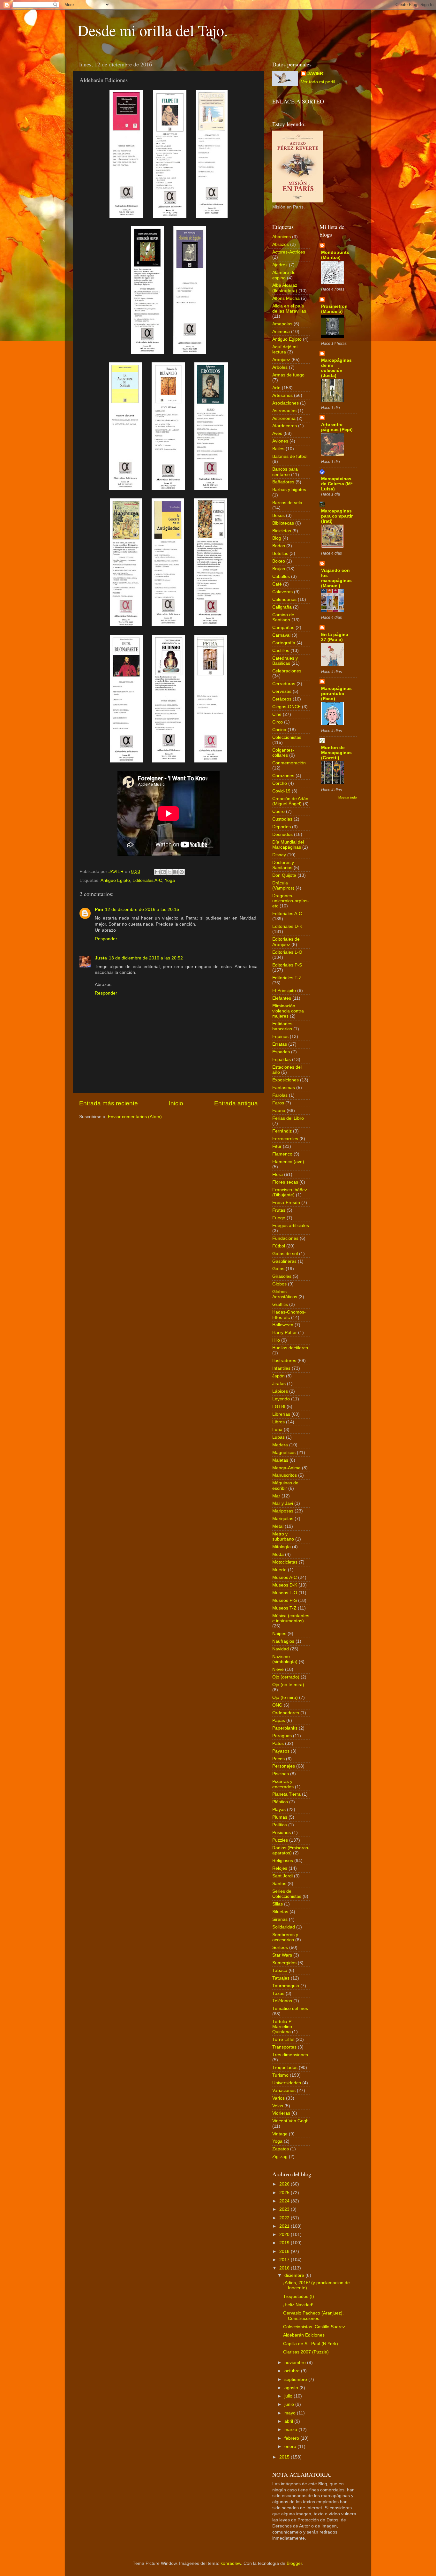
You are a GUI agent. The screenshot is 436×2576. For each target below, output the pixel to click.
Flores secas (285, 1182)
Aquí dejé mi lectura (285, 349)
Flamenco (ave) (288, 1162)
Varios (278, 2098)
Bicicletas (282, 531)
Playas (279, 1810)
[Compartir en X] (169, 872)
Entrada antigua (236, 1103)
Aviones (280, 441)
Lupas (278, 1437)
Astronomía (284, 418)
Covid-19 (281, 791)
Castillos (281, 651)
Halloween (283, 1325)
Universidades (287, 2083)
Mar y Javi (283, 1503)
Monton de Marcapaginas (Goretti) (336, 753)
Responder (106, 939)
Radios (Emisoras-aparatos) (291, 1850)
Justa (101, 958)
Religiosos (283, 1861)
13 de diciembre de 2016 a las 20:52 (146, 958)
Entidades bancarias (282, 1026)
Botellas (280, 553)
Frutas (279, 1210)
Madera (280, 1445)
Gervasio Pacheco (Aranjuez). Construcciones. (313, 2316)
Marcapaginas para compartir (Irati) (337, 516)
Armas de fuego (288, 375)
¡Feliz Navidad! (298, 2305)
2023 (285, 2209)
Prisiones (282, 1833)
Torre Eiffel (283, 2039)
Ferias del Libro (288, 1118)
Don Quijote (284, 875)
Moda (278, 1554)
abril (289, 2421)
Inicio (176, 1103)
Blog (277, 538)
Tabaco (280, 1970)
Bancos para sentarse (285, 472)
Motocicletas (285, 1562)
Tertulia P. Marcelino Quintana (282, 2027)
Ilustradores (284, 1361)
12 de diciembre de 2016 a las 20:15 (142, 909)
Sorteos (280, 1947)
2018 (285, 2251)
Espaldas (282, 1060)
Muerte (279, 1570)
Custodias (282, 819)
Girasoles (282, 1276)
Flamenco (282, 1154)
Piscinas (281, 1774)
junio (290, 2404)
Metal (278, 1526)
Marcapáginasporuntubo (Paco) (336, 694)
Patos (278, 1743)
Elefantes (282, 998)
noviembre (296, 2363)
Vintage (280, 2134)
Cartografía (284, 643)
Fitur (277, 1146)
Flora (278, 1174)
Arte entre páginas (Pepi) (337, 427)
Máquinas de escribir (285, 1485)
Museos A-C (285, 1577)
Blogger (294, 2563)
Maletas (280, 1460)
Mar (276, 1496)
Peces (278, 1759)
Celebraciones (287, 671)
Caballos (281, 576)
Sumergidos (284, 1963)
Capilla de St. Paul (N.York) (311, 2344)
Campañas (283, 628)
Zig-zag (280, 2157)
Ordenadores (286, 1713)
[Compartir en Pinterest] (182, 872)
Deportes (282, 827)
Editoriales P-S (287, 965)
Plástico (280, 1802)
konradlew (231, 2563)
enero (291, 2447)
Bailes (278, 449)
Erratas (280, 1044)
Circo (278, 722)
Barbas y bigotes (289, 490)
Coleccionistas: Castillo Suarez (314, 2327)
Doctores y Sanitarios (283, 865)
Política (280, 1825)
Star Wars (282, 1955)
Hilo (276, 1340)
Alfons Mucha (286, 298)
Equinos (280, 1037)
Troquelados (285, 2068)
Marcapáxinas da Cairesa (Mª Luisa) (337, 484)
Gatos (278, 1269)
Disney (279, 855)
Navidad (281, 1649)
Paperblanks (285, 1728)
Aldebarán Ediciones (304, 2335)
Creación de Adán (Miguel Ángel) (290, 801)
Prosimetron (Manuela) (334, 309)
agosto (292, 2388)
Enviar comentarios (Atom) (135, 1117)
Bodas (279, 546)
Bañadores (283, 482)
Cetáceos (282, 699)
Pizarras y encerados (283, 1784)
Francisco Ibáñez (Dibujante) (290, 1192)
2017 (285, 2260)
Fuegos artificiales (291, 1226)
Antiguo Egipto (115, 880)
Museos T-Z (284, 1608)
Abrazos (281, 244)
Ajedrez (280, 265)
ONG (277, 1705)
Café (277, 584)
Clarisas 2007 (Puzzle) (306, 2352)
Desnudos (282, 834)
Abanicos (282, 237)
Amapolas (282, 324)
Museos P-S (285, 1600)
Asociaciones (286, 403)
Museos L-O (285, 1593)
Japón (278, 1376)
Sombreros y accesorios (285, 1937)
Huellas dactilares (290, 1348)
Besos (278, 515)
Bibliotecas (283, 523)
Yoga (170, 880)
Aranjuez (281, 360)
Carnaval (281, 635)
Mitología (282, 1547)
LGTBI (279, 1407)
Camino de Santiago (283, 617)
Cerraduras (284, 684)
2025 (285, 2193)
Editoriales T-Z (287, 978)
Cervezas (282, 691)
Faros (278, 1103)
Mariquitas (283, 1519)
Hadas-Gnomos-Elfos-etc (289, 1315)
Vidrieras (281, 2113)
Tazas (278, 1993)
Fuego (279, 1218)
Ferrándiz (282, 1131)
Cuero (278, 811)
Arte (276, 388)
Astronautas (284, 411)
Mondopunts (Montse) (335, 255)
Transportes (284, 2047)
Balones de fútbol (290, 456)
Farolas (280, 1095)
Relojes (280, 1868)
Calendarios (284, 599)
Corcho (280, 783)
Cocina (279, 730)
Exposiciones (286, 1080)
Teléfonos (282, 2001)
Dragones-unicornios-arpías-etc (291, 901)
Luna (277, 1430)
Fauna (279, 1111)
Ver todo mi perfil (318, 82)
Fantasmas (284, 1088)
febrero (292, 2438)
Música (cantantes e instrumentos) (291, 1618)
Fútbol (279, 1246)
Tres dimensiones (290, 2055)
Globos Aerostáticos (285, 1294)
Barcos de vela (287, 503)
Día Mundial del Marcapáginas (288, 845)
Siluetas (280, 1912)
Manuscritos (285, 1475)
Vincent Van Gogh (290, 2121)
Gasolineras (284, 1261)
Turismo (280, 2075)
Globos (279, 1284)
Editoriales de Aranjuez (286, 942)
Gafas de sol (285, 1254)
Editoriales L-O (287, 952)
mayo (291, 2413)
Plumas (280, 1817)
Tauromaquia (286, 1986)
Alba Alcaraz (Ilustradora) (285, 288)
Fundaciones (285, 1238)
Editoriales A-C (147, 880)
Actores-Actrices (289, 252)
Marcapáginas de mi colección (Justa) (336, 368)
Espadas (281, 1052)
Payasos (281, 1751)
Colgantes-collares (283, 753)
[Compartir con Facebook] (176, 872)
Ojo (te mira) (285, 1697)
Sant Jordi (282, 1876)
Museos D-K (285, 1585)
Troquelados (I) (299, 2296)
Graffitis (280, 1304)
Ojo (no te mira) (288, 1685)
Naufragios (283, 1641)
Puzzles (280, 1840)
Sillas (278, 1904)
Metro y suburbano (283, 1537)
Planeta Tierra (286, 1794)
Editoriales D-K (287, 926)
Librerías (281, 1414)
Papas (279, 1720)
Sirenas (280, 1919)
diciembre (295, 2275)
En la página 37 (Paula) (335, 637)
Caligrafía (282, 607)
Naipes (279, 1634)
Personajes (284, 1766)
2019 (285, 2243)
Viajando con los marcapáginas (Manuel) (336, 578)
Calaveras (282, 592)
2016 (285, 2268)
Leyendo (281, 1399)
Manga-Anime (286, 1468)
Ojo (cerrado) (286, 1677)
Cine (277, 714)
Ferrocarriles (285, 1139)
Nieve (278, 1669)
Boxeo (279, 561)
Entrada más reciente (109, 1103)
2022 (285, 2218)
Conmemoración (289, 763)
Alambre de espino (284, 275)
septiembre (296, 2379)
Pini (99, 909)
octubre (293, 2371)
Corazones (283, 776)
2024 (285, 2201)
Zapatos (281, 2149)
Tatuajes (281, 1978)
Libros (278, 1422)
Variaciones (284, 2091)
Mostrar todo (348, 797)
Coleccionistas (287, 737)
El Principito (284, 991)
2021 (285, 2226)
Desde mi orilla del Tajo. (153, 30)
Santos (279, 1884)
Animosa (281, 332)
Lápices (280, 1391)
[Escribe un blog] (163, 872)
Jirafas (279, 1384)
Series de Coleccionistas (287, 1894)
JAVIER (315, 74)
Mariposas (283, 1511)
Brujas (279, 569)
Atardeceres (285, 426)
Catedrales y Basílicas (285, 661)
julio (289, 2396)
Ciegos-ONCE (286, 707)
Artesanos (282, 395)
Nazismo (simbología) (285, 1659)
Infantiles (281, 1368)
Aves (277, 433)
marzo (291, 2430)
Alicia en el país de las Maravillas (289, 309)
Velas (278, 2106)
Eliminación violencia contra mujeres (288, 1011)
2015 (285, 2457)
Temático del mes (290, 2008)
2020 (285, 2235)
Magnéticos (284, 1453)
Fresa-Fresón (286, 1203)
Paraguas (282, 1736)
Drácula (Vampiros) (283, 886)
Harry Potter (285, 1333)
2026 (285, 2184)
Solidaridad (284, 1927)
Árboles (280, 367)
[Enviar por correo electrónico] (157, 872)
